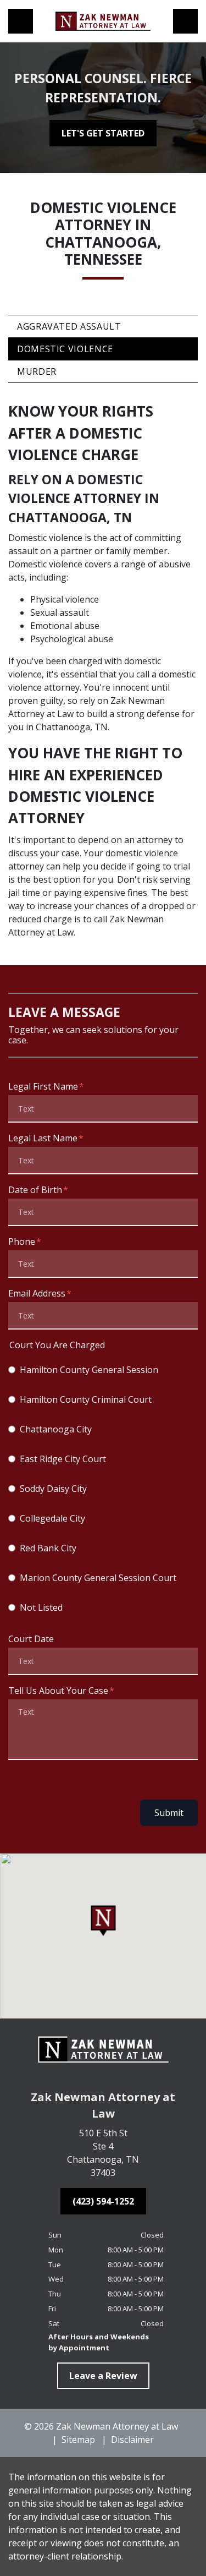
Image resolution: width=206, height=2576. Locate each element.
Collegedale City (52, 1518)
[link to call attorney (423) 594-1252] (21, 21)
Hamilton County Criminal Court (86, 1399)
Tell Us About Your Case (58, 1691)
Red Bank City (48, 1548)
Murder (37, 371)
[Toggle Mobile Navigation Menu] (185, 21)
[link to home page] (103, 21)
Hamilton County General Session (89, 1370)
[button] (103, 1921)
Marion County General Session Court (98, 1578)
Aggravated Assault (69, 326)
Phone (22, 1241)
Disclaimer (132, 2440)
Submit (169, 1813)
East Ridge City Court (63, 1459)
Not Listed (41, 1607)
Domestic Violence (65, 349)
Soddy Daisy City (53, 1489)
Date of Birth (35, 1190)
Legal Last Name (43, 1138)
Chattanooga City (56, 1429)
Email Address (37, 1293)
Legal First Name (43, 1086)
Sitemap (78, 2440)
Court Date (31, 1639)
